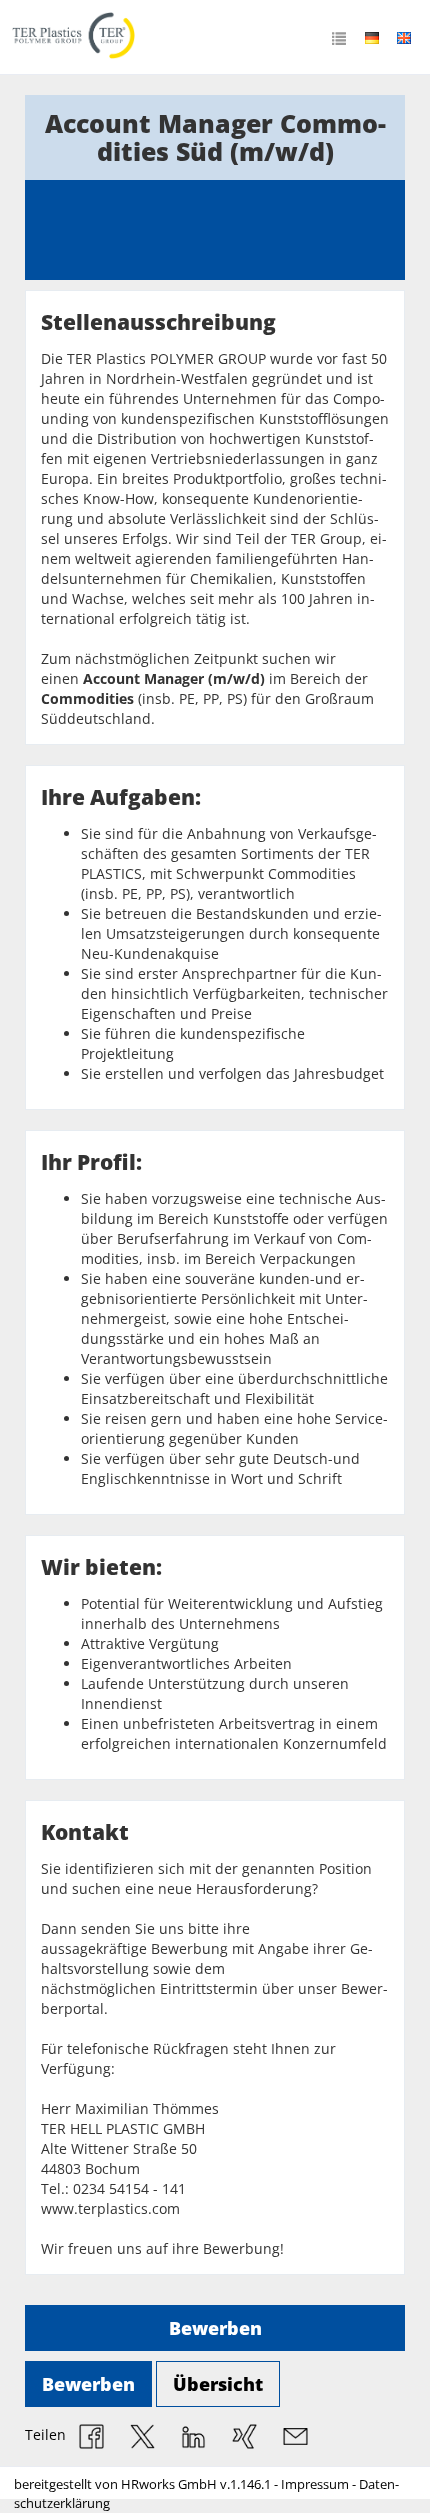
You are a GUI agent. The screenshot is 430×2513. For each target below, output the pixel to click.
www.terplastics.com (110, 2208)
